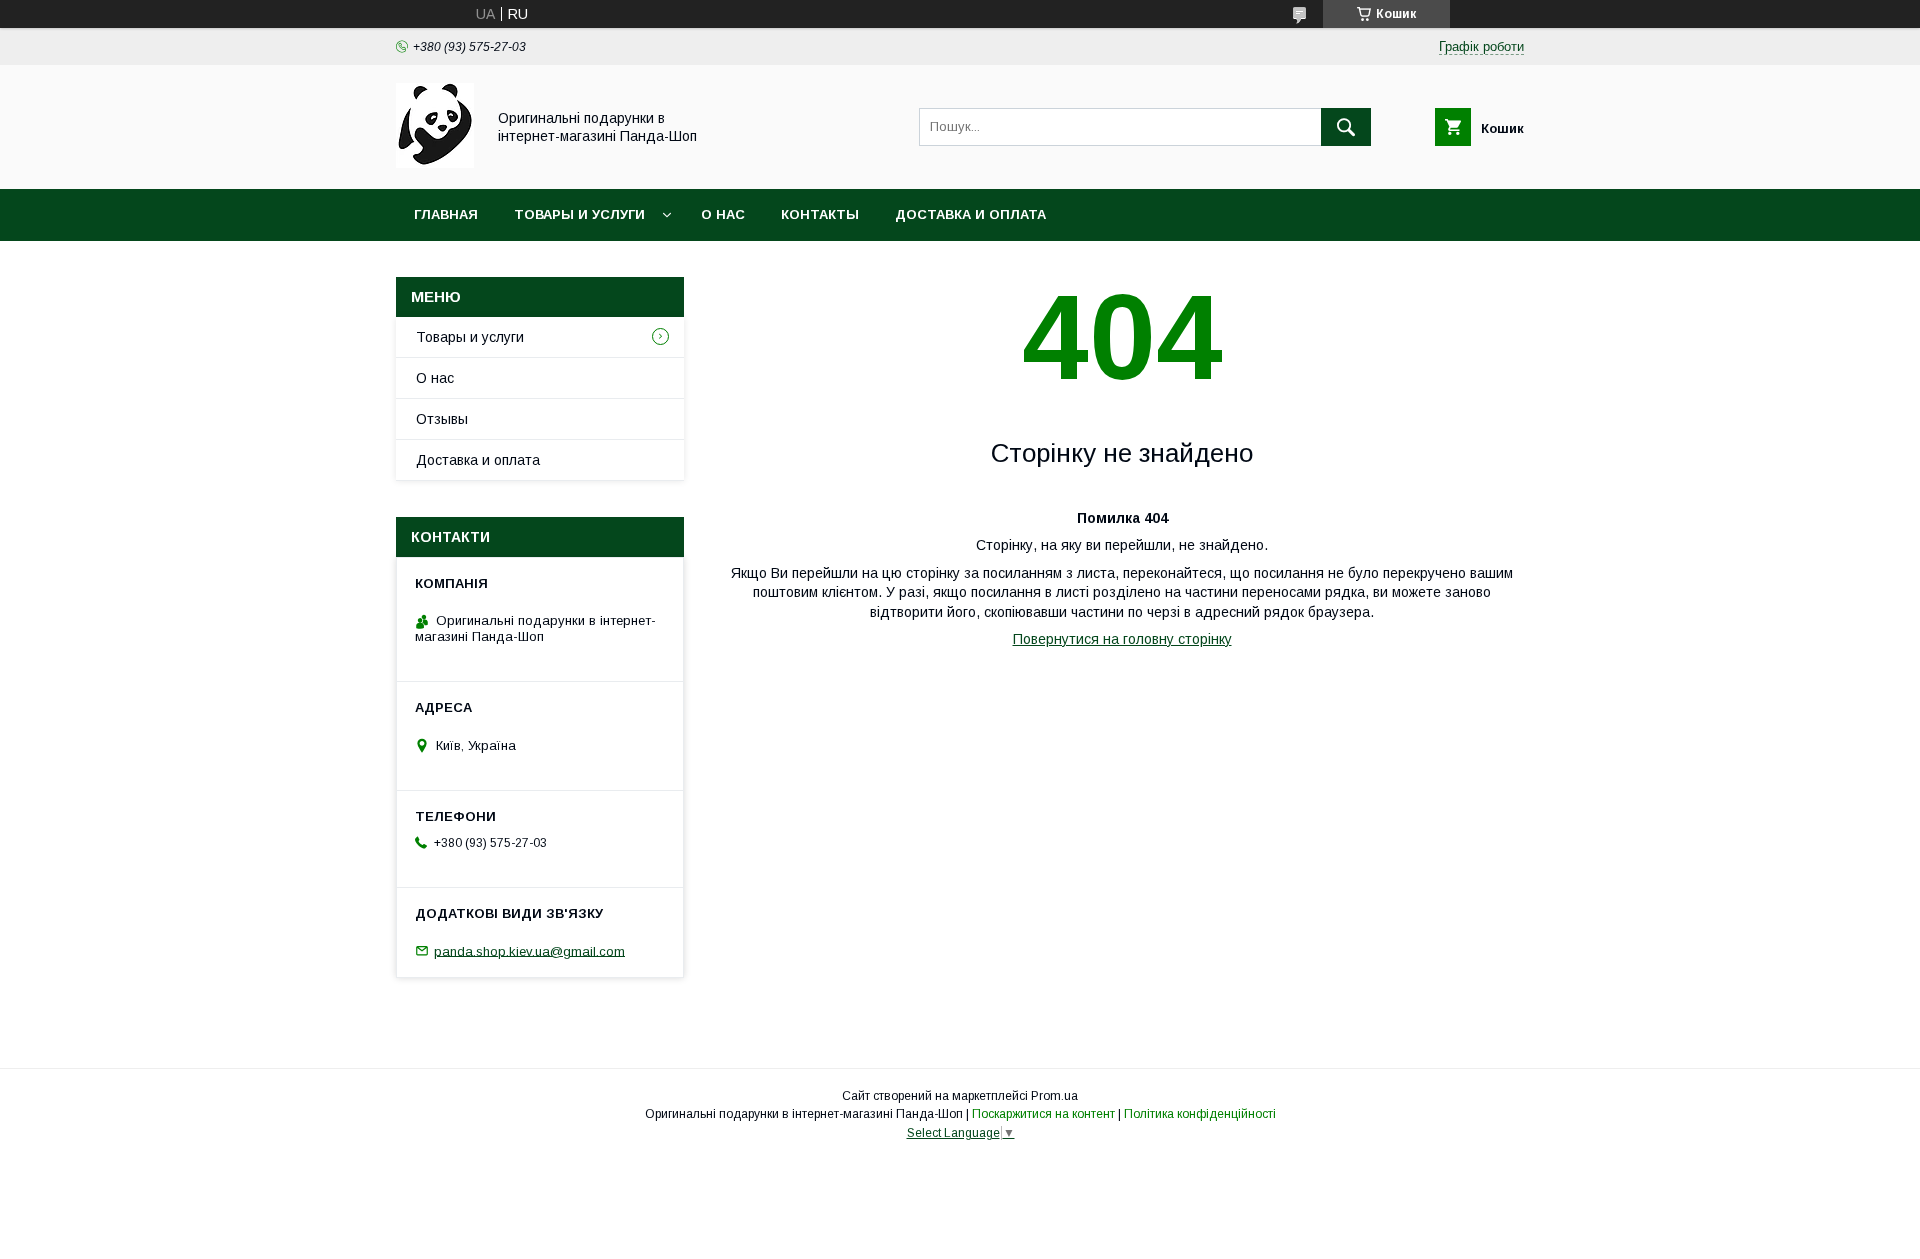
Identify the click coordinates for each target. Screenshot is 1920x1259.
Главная (446, 214)
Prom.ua (1054, 1096)
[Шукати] (1346, 127)
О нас (723, 214)
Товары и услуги (579, 214)
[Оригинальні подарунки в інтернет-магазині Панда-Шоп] (435, 163)
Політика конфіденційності (1200, 1114)
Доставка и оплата (970, 214)
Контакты (820, 214)
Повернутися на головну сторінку (1122, 639)
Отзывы (442, 419)
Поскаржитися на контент (1043, 1114)
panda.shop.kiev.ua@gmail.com (529, 950)
